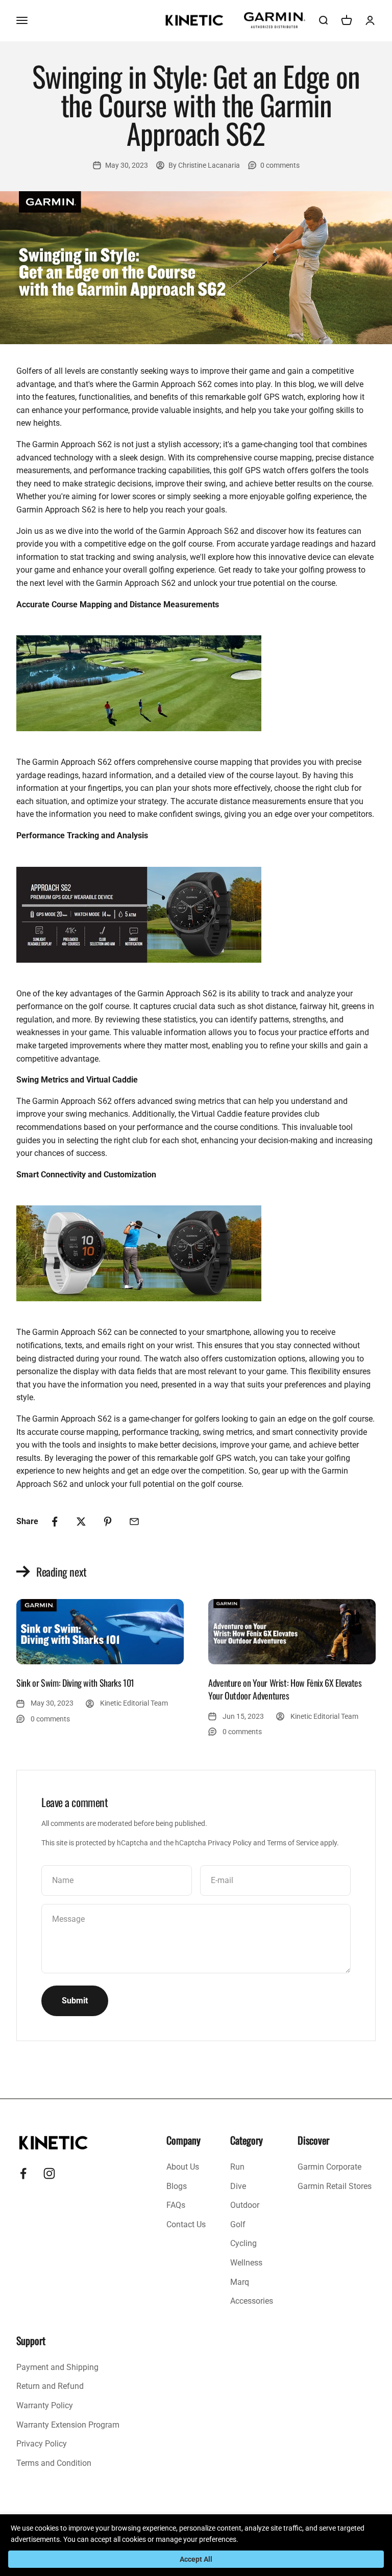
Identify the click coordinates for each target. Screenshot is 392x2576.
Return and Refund (50, 2386)
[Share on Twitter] (81, 1522)
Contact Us (186, 2224)
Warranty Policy (45, 2405)
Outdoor (245, 2205)
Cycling (243, 2243)
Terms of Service (293, 1843)
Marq (240, 2282)
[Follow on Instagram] (49, 2173)
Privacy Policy (230, 1843)
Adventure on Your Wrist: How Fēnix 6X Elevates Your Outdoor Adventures (285, 1689)
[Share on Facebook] (55, 1522)
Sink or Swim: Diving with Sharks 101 (75, 1683)
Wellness (246, 2263)
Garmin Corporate (329, 2167)
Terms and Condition (54, 2463)
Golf (238, 2224)
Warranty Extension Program (68, 2425)
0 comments (280, 165)
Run (237, 2167)
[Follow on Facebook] (23, 2173)
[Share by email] (134, 1522)
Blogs (177, 2186)
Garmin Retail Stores (335, 2186)
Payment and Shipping (57, 2367)
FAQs (176, 2205)
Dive (238, 2186)
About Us (183, 2167)
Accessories (252, 2301)
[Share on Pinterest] (108, 1522)
